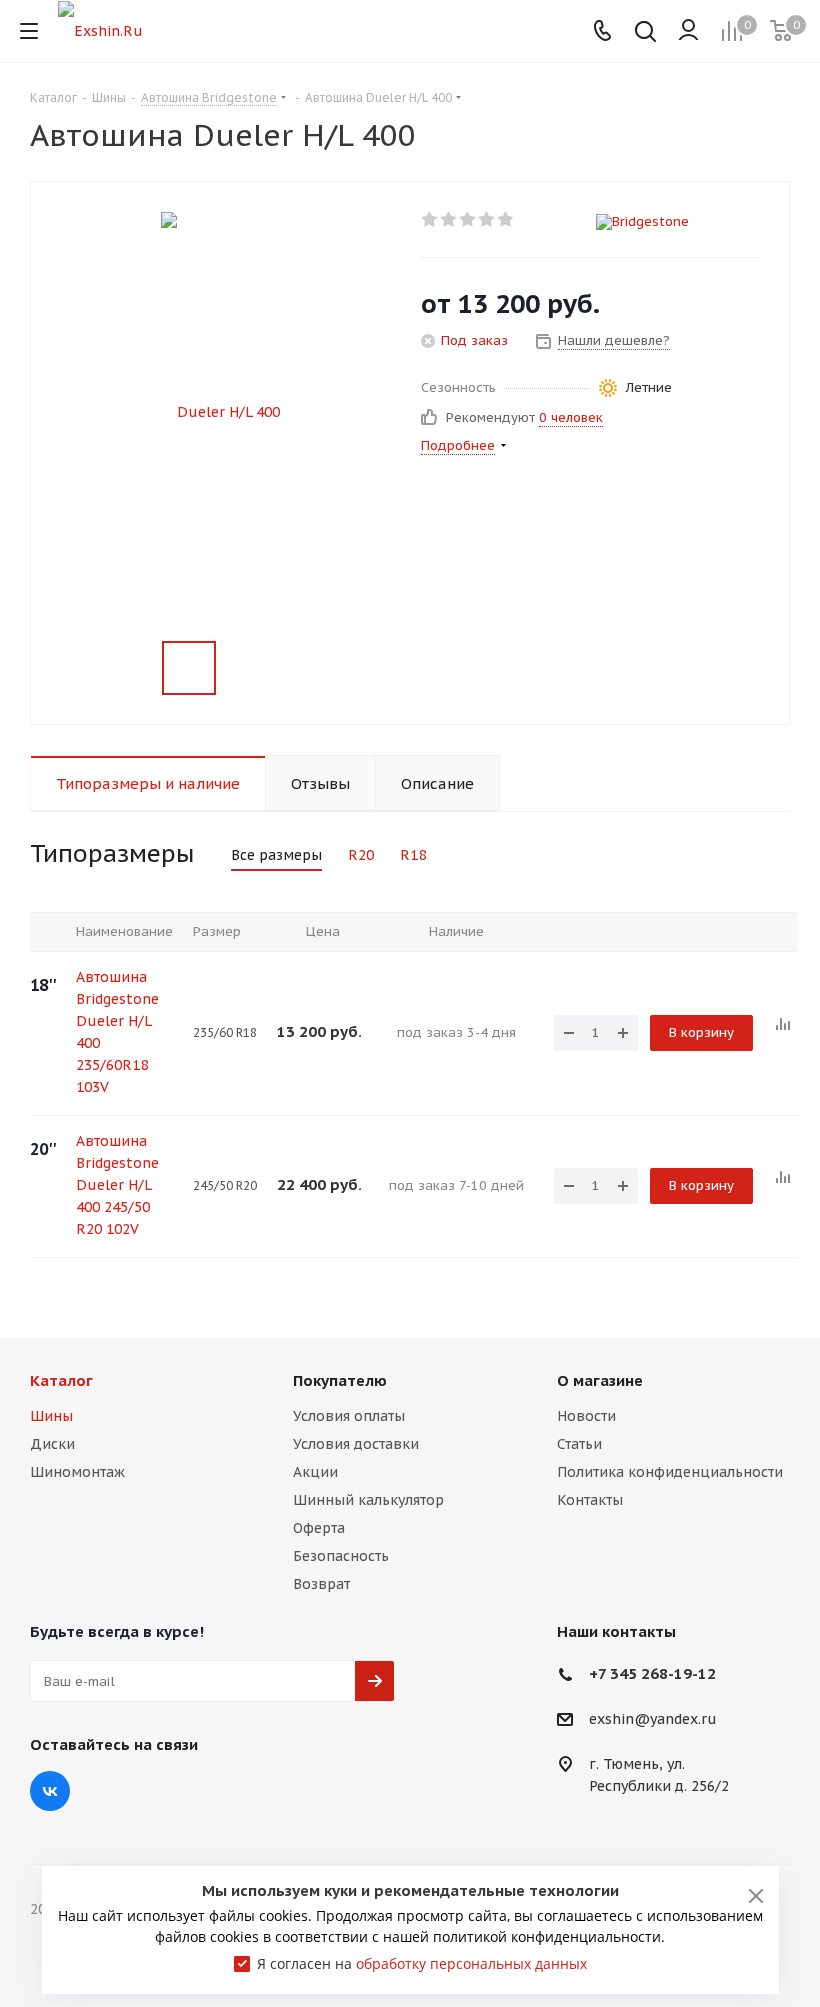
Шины (51, 1416)
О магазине (600, 1380)
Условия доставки (356, 1444)
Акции (315, 1472)
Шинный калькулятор (368, 1500)
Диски (52, 1444)
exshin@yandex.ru (653, 1720)
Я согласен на (422, 1963)
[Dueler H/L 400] (220, 411)
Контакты (590, 1500)
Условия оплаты (349, 1416)
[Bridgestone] (677, 222)
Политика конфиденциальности (670, 1472)
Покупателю (340, 1380)
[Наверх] (723, 1291)
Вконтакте (50, 1791)
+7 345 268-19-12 (652, 1673)
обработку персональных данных (471, 1963)
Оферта (319, 1528)
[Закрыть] (756, 1896)
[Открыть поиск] (645, 33)
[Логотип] (100, 30)
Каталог (61, 1380)
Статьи (579, 1444)
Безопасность (341, 1556)
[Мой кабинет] (688, 31)
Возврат (321, 1584)
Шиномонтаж (77, 1472)
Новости (586, 1416)
